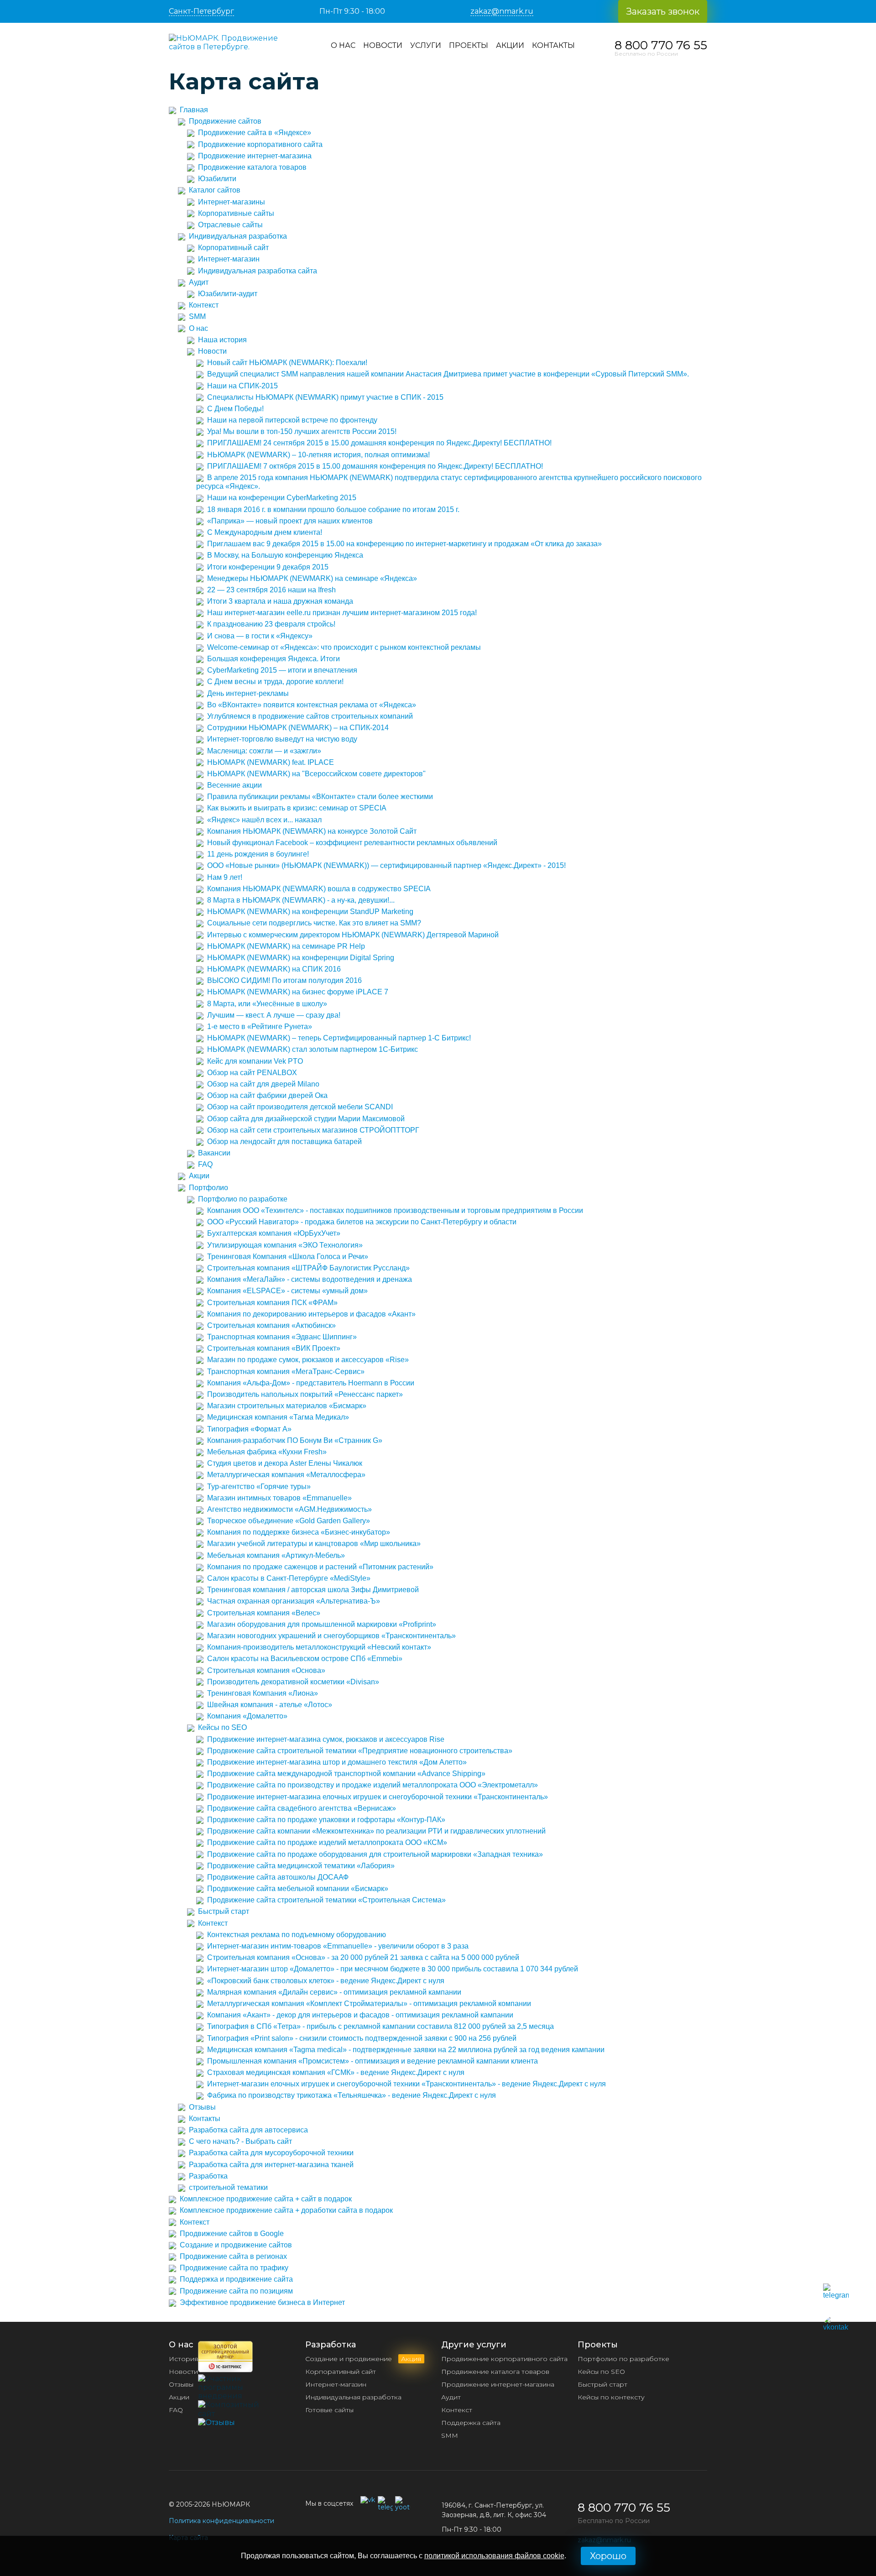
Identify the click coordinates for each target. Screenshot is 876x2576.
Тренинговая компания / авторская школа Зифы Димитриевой (313, 1590)
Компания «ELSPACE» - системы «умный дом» (287, 1291)
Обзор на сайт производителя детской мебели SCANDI (300, 1107)
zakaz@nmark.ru (502, 11)
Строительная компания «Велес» (264, 1613)
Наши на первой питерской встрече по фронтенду (292, 420)
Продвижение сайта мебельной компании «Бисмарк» (298, 1889)
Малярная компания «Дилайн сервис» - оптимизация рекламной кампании (334, 1992)
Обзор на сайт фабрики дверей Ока (267, 1095)
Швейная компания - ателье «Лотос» (270, 1705)
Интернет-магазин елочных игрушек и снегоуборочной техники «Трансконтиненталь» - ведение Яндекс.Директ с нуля (407, 2084)
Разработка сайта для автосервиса (248, 2130)
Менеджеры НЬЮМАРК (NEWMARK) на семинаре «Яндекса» (312, 578)
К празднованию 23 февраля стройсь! (271, 624)
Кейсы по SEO (222, 1727)
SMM (197, 316)
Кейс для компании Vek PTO (255, 1061)
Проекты (469, 45)
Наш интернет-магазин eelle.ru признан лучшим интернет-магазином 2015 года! (342, 613)
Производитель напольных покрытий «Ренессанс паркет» (305, 1394)
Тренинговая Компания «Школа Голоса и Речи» (288, 1257)
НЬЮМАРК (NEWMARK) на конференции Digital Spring (301, 958)
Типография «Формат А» (249, 1429)
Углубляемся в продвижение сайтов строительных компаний (310, 716)
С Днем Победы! (235, 409)
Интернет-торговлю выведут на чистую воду (282, 739)
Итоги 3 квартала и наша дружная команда (280, 601)
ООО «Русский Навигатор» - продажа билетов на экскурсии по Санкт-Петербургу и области (362, 1222)
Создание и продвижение (363, 2359)
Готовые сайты (329, 2410)
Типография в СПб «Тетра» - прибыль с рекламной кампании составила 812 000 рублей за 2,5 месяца (381, 2026)
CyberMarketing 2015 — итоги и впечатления (282, 670)
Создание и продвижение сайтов (236, 2245)
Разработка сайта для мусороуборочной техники (271, 2153)
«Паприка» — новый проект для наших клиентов (290, 521)
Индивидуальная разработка (238, 236)
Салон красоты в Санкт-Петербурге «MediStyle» (289, 1578)
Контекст (204, 305)
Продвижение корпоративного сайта (260, 144)
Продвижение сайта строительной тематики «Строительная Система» (326, 1900)
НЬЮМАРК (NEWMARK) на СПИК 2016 (274, 969)
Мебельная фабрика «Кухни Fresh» (267, 1452)
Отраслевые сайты (230, 225)
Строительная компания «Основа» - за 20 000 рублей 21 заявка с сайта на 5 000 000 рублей (363, 1957)
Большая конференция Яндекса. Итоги (274, 659)
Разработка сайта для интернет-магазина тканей (271, 2165)
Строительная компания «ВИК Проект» (274, 1348)
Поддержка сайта (471, 2423)
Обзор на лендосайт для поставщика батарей (284, 1142)
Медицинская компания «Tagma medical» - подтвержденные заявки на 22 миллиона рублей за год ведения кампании (406, 2050)
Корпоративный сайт (233, 248)
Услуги (426, 45)
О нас (343, 45)
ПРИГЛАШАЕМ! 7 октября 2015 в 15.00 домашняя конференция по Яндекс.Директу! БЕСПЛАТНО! (375, 466)
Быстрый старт (224, 1911)
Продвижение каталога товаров (252, 167)
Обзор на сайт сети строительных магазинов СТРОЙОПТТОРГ (313, 1130)
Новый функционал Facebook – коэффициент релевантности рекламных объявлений (352, 843)
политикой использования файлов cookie (494, 2556)
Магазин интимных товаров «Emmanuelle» (279, 1498)
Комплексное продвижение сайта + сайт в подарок (266, 2199)
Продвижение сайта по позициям (236, 2291)
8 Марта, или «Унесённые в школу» (267, 1004)
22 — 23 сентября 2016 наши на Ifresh (271, 590)
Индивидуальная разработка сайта (258, 271)
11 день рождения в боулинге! (258, 854)
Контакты (553, 45)
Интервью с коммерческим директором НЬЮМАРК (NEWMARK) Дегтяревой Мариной (353, 935)
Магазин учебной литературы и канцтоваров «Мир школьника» (314, 1544)
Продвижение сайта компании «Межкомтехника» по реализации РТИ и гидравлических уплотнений (376, 1831)
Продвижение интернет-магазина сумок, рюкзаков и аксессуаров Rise (326, 1739)
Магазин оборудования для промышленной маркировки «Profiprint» (322, 1624)
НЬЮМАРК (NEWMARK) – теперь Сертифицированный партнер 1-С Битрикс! (339, 1038)
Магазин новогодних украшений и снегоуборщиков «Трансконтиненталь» (331, 1636)
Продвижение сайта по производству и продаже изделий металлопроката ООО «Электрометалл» (373, 1785)
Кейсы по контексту (611, 2397)
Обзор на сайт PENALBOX (252, 1073)
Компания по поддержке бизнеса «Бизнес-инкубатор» (299, 1532)
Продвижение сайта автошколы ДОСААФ (278, 1877)
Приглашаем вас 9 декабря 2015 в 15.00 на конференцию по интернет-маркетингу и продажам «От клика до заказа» (404, 544)
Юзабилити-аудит (228, 294)
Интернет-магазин (229, 259)
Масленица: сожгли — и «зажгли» (264, 751)
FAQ (205, 1164)
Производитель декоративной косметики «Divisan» (293, 1682)
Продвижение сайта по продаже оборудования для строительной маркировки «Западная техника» (375, 1854)
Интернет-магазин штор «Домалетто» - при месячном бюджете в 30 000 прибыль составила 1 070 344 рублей (393, 1969)
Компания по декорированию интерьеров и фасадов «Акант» (311, 1314)
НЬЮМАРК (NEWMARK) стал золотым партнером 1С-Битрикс (313, 1049)
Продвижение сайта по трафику (234, 2268)
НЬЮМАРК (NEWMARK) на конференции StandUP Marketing (310, 912)
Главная (194, 110)
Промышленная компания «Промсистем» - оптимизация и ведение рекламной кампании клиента (373, 2061)
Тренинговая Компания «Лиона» (263, 1693)
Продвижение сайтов (225, 121)
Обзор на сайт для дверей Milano (263, 1084)
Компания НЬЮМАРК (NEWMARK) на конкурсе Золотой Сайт (312, 831)
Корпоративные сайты (236, 213)
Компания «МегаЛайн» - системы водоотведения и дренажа (310, 1279)
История (183, 2359)
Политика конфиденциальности (222, 2521)
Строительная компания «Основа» (266, 1670)
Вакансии (214, 1153)
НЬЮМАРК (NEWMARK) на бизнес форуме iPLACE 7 (298, 992)
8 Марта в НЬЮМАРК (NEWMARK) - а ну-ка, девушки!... (301, 900)
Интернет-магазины (232, 202)
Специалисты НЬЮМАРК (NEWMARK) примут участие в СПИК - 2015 (325, 397)
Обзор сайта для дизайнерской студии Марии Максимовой (306, 1119)
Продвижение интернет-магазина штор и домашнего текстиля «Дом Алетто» (337, 1762)
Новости (383, 45)
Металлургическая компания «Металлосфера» (286, 1475)
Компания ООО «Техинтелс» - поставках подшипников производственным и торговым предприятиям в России (395, 1210)
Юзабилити (217, 179)
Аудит (199, 282)
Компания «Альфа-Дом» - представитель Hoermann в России (311, 1383)
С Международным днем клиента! (265, 532)
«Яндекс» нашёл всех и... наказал (264, 820)
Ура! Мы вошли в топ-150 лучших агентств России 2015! (302, 431)
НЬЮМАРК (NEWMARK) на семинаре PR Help (286, 946)
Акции (510, 45)
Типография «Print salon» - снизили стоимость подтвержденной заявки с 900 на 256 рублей (362, 2038)
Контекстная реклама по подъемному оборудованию (297, 1935)
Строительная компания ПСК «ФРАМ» (272, 1303)
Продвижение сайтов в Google (232, 2234)
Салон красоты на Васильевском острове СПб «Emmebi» (305, 1659)
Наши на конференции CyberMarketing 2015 (282, 498)
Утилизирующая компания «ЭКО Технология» (285, 1245)
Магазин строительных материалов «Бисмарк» (287, 1406)
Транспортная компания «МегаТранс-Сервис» (286, 1372)
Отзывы (202, 2107)
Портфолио (209, 1188)
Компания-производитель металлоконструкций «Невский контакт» (319, 1647)
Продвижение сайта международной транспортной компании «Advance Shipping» (346, 1774)
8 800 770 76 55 (661, 45)
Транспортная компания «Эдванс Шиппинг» (282, 1337)
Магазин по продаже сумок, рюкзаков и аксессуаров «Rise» (308, 1360)
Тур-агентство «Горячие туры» (259, 1487)
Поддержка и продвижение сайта (236, 2279)
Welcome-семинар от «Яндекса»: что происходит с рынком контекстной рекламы (344, 647)
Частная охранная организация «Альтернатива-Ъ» (294, 1601)
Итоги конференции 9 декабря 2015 (268, 567)
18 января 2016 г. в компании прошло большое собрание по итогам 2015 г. (333, 509)
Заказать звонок (663, 11)
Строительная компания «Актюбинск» (271, 1325)
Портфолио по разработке (243, 1199)
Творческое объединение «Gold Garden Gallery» (289, 1521)
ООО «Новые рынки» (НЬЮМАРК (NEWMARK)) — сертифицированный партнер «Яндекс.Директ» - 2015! (386, 865)
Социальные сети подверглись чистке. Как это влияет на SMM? (314, 923)
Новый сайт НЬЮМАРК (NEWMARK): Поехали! (287, 363)
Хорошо (608, 2556)
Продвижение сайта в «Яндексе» (255, 133)
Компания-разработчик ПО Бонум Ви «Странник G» (295, 1440)
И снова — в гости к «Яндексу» (260, 636)
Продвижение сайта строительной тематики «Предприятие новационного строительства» (360, 1751)
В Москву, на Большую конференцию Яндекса (285, 555)
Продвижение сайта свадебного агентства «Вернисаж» (302, 1808)
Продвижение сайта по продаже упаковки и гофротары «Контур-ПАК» (326, 1820)
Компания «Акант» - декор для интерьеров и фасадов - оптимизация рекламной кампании (360, 2015)
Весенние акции (235, 785)
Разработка (208, 2176)
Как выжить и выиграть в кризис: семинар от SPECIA (297, 808)
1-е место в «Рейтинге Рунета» (260, 1027)
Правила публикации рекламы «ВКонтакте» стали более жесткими (320, 797)
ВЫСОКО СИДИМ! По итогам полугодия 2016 (284, 980)
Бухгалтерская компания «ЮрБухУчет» (274, 1233)
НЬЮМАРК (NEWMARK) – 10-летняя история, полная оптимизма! (318, 455)
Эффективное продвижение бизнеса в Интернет (262, 2302)
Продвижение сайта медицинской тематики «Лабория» (301, 1866)
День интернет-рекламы (248, 693)
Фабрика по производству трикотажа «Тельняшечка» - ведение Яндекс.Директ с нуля (352, 2095)
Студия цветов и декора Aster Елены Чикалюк (285, 1463)
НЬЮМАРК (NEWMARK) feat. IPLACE (271, 762)
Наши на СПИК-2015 (242, 386)
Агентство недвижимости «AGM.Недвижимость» (289, 1509)
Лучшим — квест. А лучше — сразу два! (274, 1015)
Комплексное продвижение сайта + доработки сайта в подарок (286, 2210)
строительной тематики (228, 2187)
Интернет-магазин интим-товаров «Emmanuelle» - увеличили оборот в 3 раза (338, 1946)
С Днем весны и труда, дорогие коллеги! (275, 682)
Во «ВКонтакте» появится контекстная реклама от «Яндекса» (312, 705)
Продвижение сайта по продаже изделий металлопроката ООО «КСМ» (327, 1842)
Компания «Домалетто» (247, 1716)
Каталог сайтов (215, 190)
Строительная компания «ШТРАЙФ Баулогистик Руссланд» (308, 1268)
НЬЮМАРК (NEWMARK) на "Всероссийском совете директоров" (316, 774)
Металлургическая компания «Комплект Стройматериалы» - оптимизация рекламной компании (369, 2004)
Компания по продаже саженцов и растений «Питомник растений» (320, 1567)
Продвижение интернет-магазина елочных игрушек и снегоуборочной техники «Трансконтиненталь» (378, 1797)
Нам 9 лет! (225, 877)
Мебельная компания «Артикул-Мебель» (276, 1555)
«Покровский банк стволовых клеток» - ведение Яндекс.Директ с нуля (326, 1981)
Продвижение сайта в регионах (233, 2256)
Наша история (222, 340)
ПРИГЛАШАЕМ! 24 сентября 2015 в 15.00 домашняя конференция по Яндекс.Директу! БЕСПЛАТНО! (379, 443)
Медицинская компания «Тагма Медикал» (278, 1417)
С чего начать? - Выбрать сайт (240, 2141)
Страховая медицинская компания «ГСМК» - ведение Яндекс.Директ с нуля (336, 2072)
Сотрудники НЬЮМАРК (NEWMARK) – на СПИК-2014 (298, 728)
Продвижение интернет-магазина (255, 156)
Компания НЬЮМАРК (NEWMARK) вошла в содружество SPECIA (319, 889)
